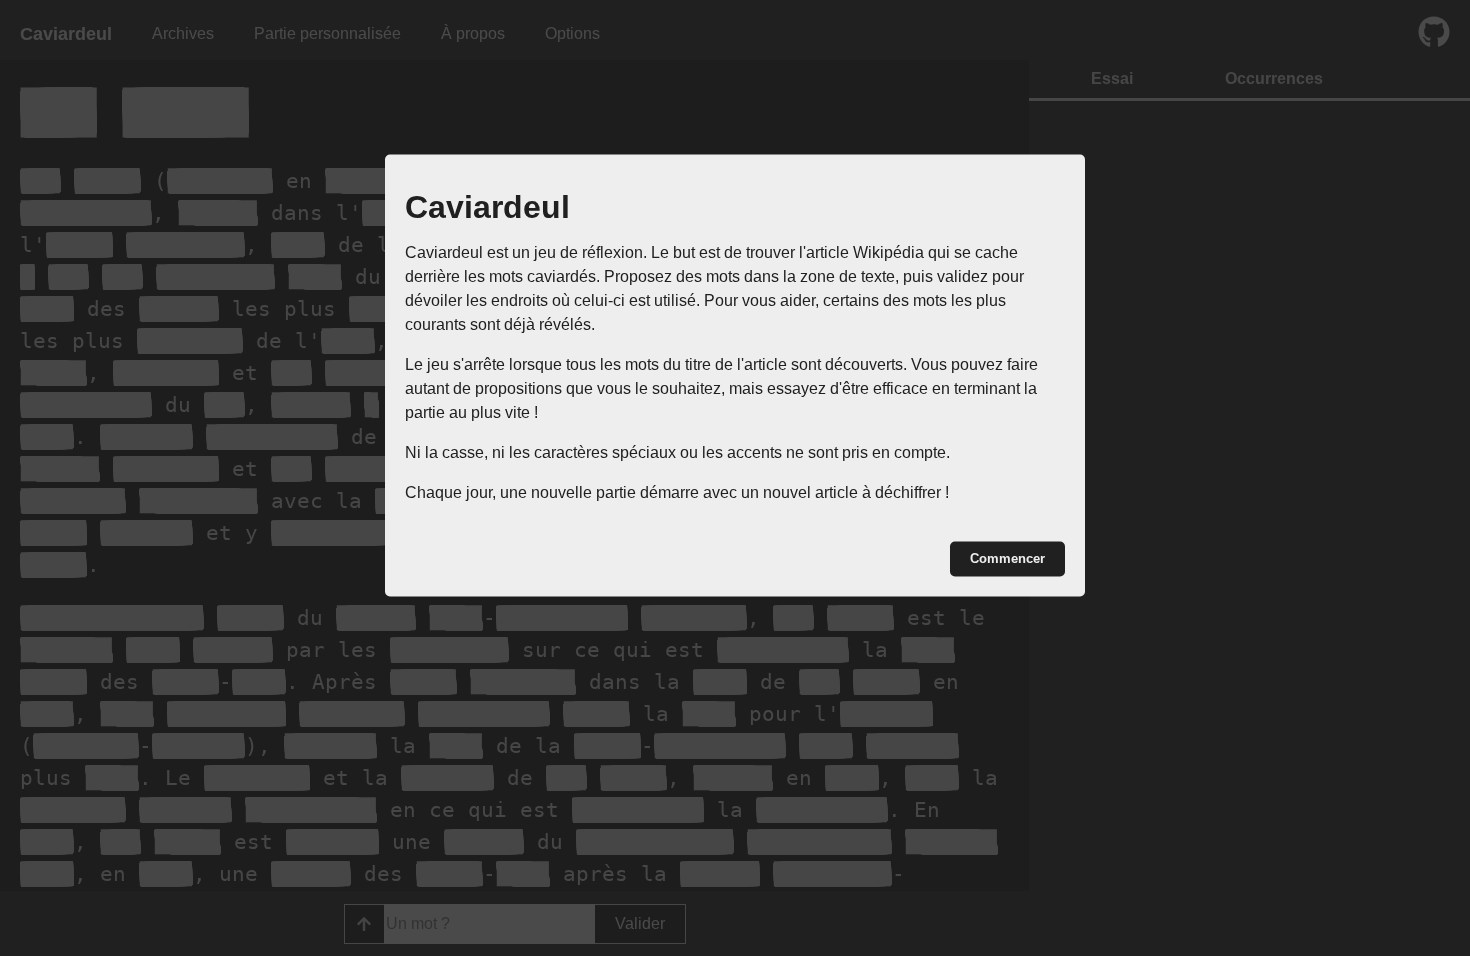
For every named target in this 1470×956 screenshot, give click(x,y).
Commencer (1007, 558)
